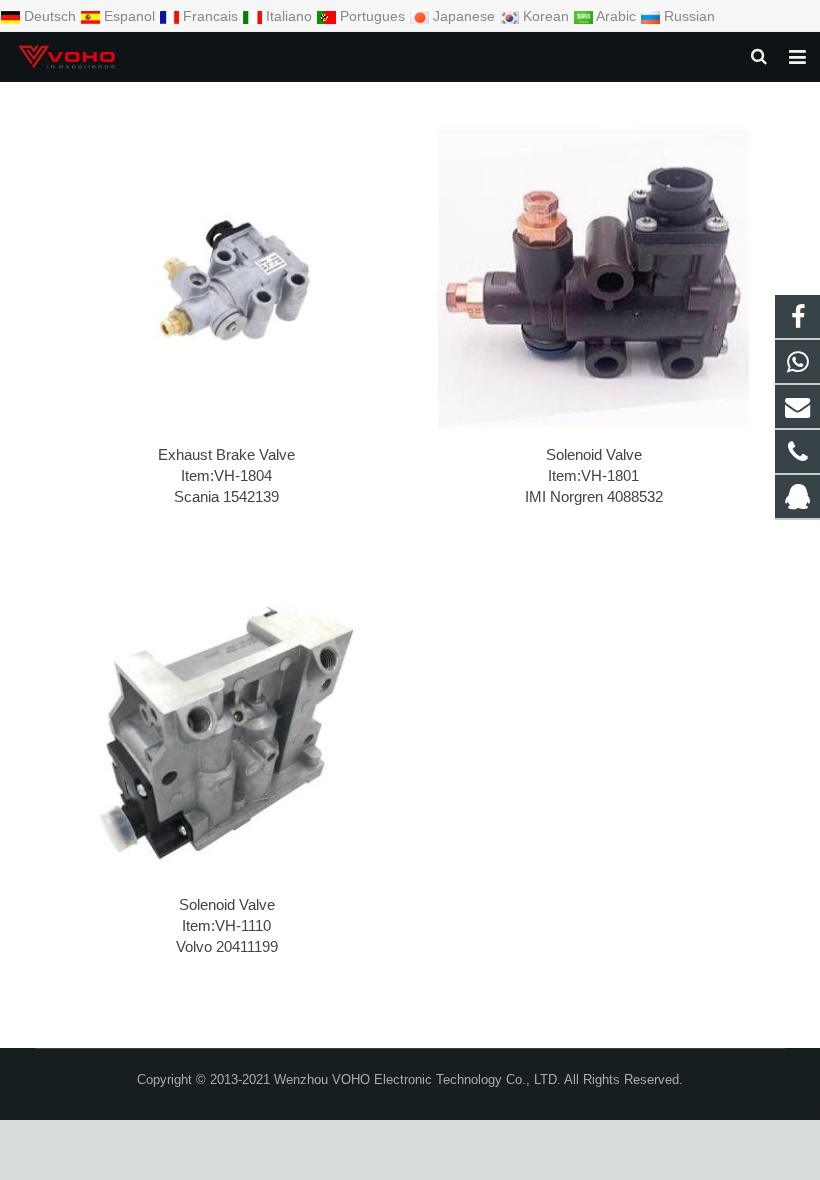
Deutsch (50, 16)
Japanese (464, 16)
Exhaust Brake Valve (226, 454)
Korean (546, 16)
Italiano (289, 16)
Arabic (616, 16)
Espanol (129, 16)
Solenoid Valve (594, 454)
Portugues (372, 16)
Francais (210, 16)
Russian (687, 16)
